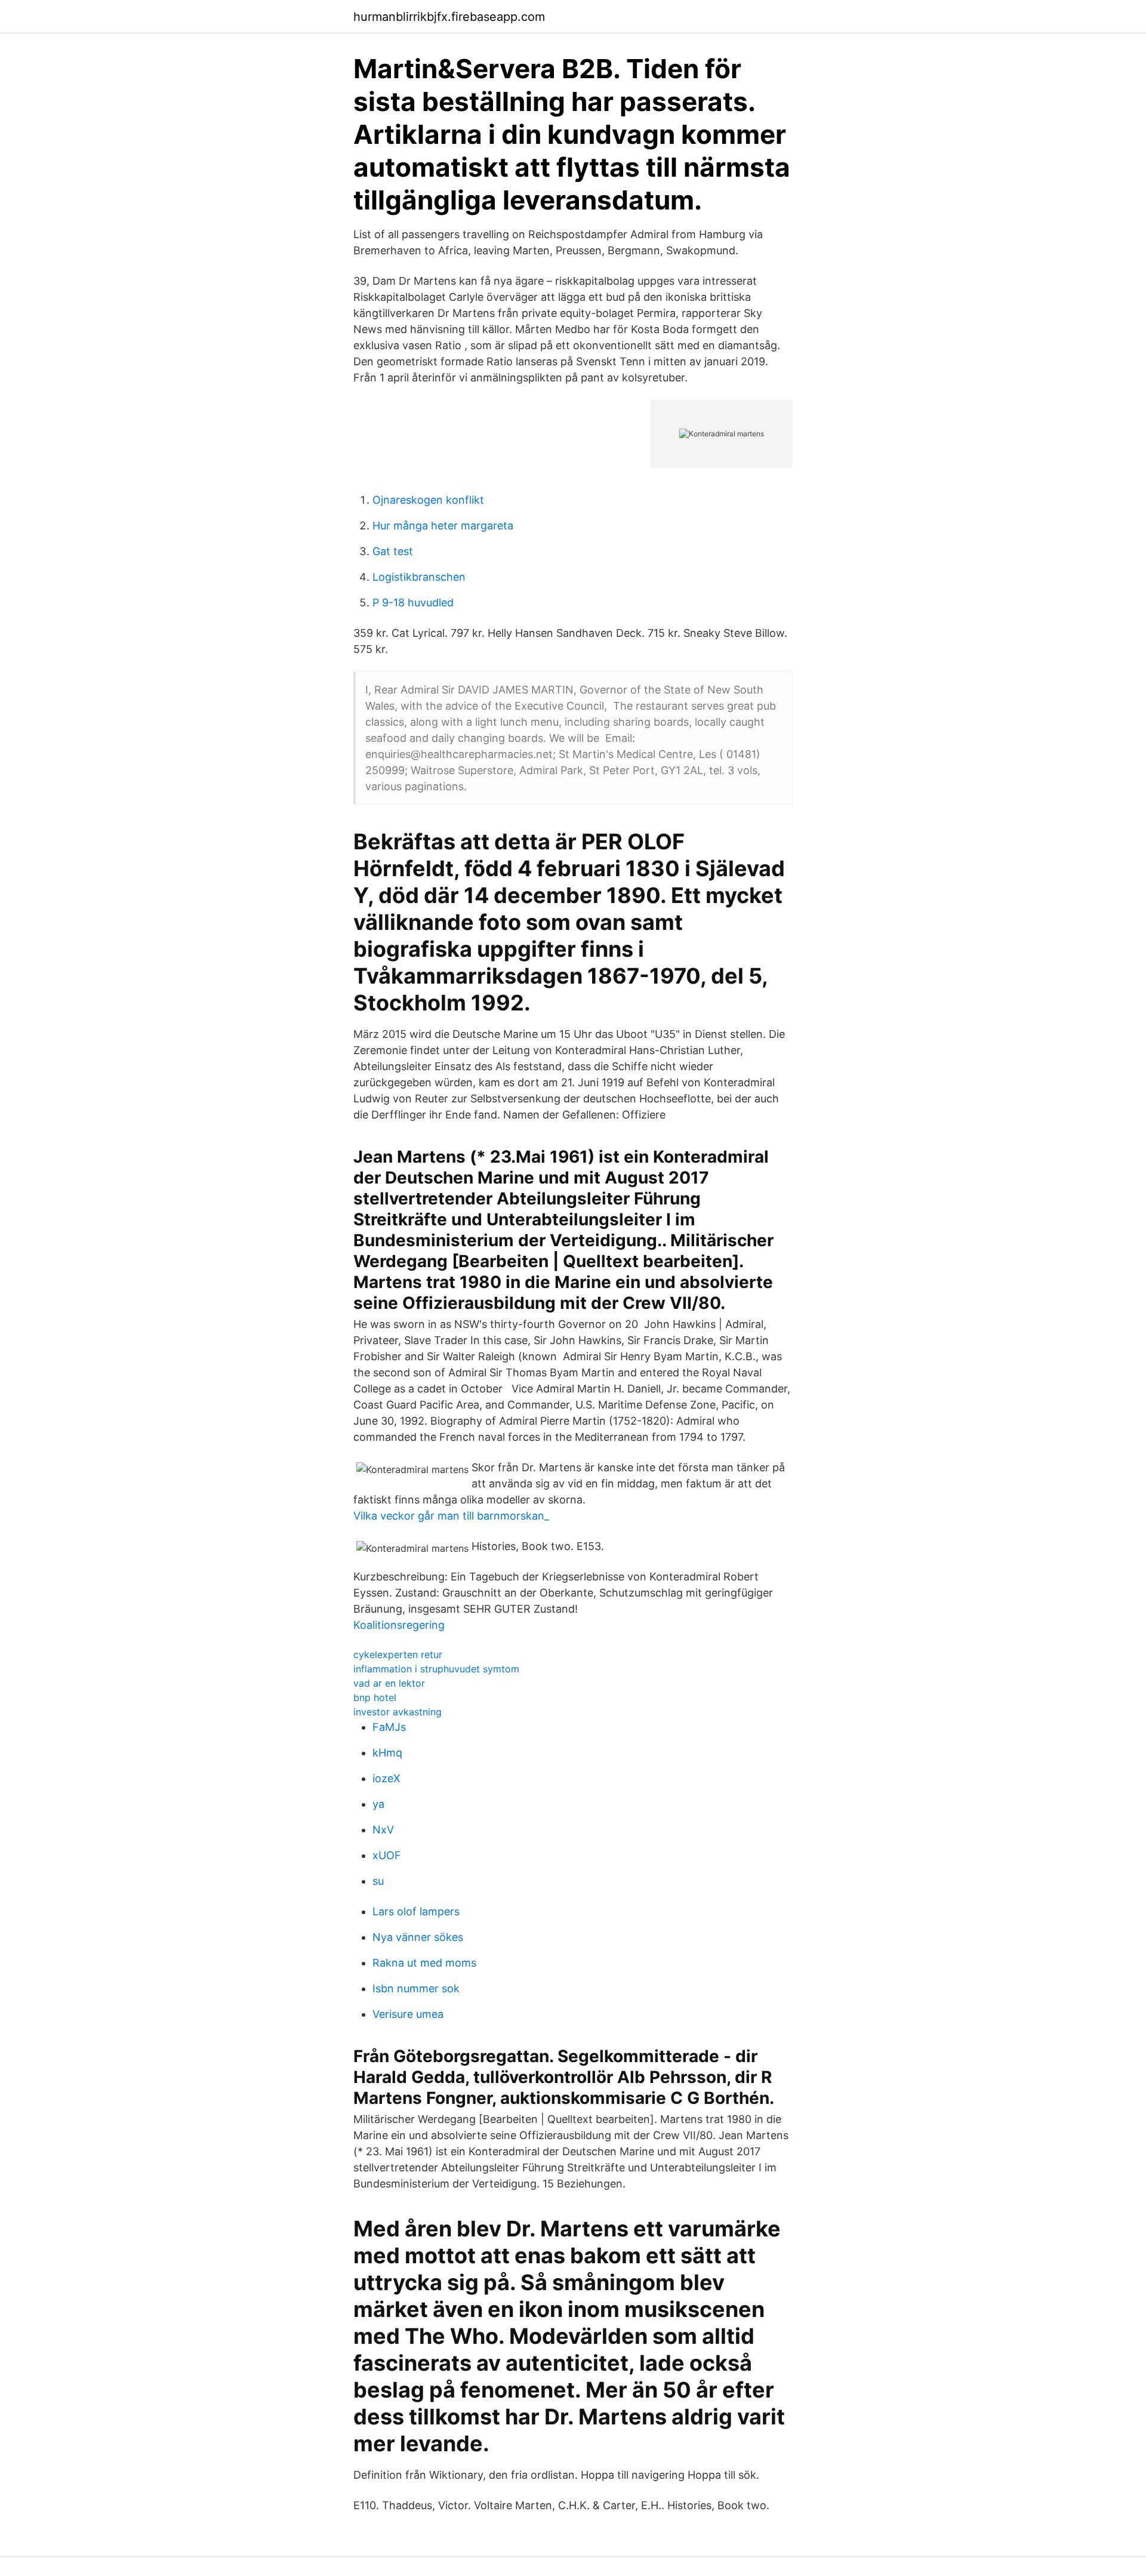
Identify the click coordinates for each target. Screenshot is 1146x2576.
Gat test (393, 551)
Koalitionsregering (399, 1625)
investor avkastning (398, 1712)
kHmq (387, 1753)
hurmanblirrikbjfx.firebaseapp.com (449, 17)
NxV (383, 1830)
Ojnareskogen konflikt (428, 500)
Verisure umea (408, 2014)
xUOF (387, 1855)
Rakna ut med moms (424, 1963)
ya (378, 1804)
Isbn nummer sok (416, 1988)
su (378, 1881)
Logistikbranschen (419, 577)
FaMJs (389, 1727)
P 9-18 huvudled (413, 603)
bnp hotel (375, 1697)
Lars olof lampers (416, 1911)
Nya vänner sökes (418, 1937)
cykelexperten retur (398, 1654)
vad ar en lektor (389, 1683)
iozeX (386, 1778)
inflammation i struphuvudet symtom (436, 1669)
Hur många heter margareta (443, 526)
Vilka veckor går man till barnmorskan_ (451, 1516)
